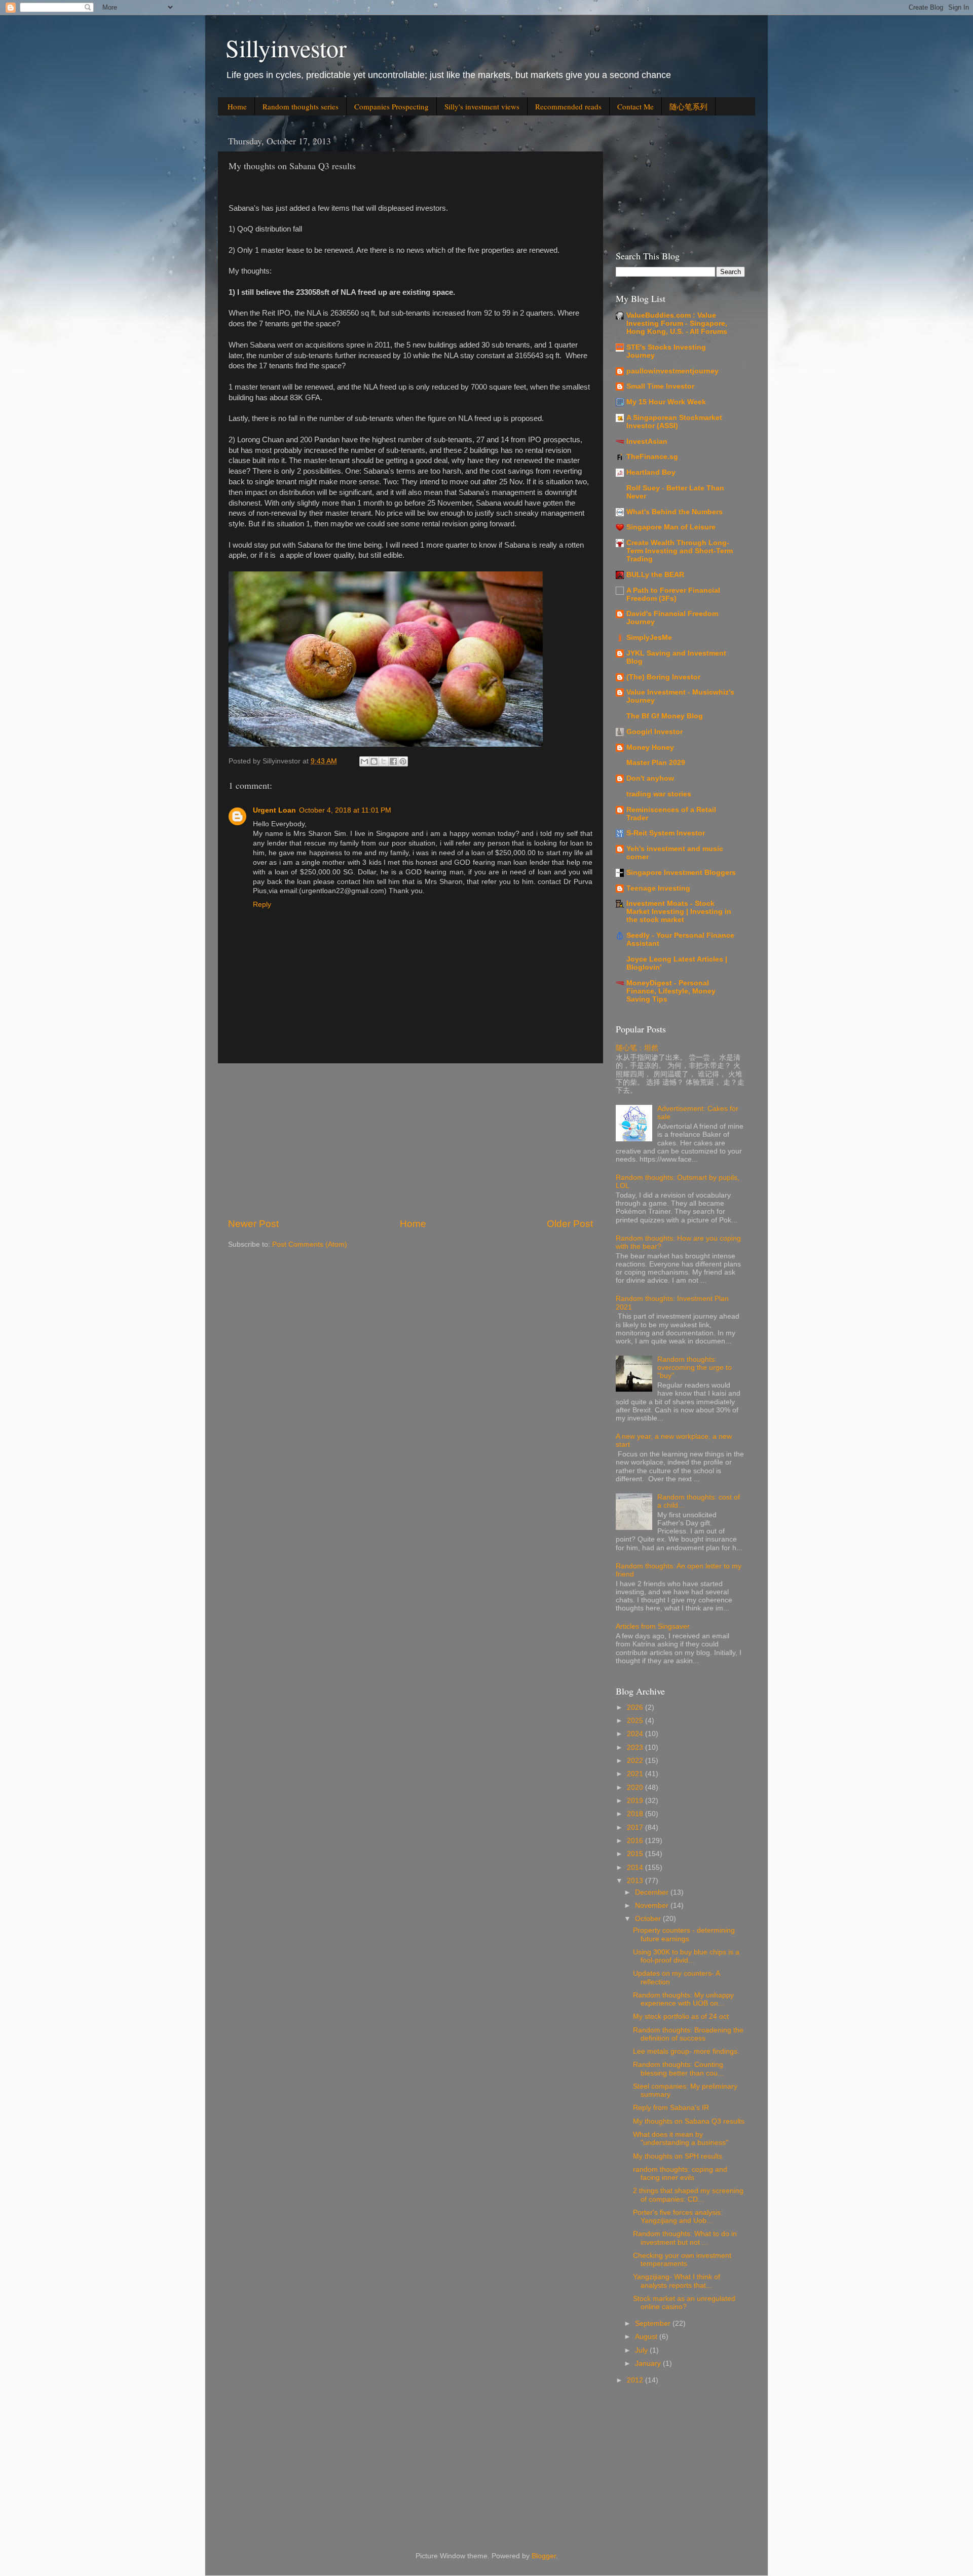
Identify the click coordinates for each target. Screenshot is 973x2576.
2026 (636, 1707)
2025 (636, 1721)
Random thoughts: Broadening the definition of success (688, 2034)
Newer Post (253, 1224)
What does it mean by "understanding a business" (681, 2139)
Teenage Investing (658, 888)
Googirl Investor (654, 732)
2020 (636, 1787)
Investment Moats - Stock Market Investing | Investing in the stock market (679, 912)
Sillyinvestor (286, 48)
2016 (636, 1841)
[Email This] (364, 761)
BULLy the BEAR (655, 575)
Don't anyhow (650, 778)
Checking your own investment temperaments (682, 2260)
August (647, 2337)
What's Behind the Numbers (675, 512)
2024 (636, 1734)
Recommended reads (568, 106)
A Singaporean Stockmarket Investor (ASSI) (674, 422)
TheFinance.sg (652, 457)
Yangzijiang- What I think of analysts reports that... (677, 2281)
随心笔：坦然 (637, 1048)
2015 (636, 1854)
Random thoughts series (301, 106)
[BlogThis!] (374, 761)
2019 (636, 1801)
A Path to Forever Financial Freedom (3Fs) (673, 594)
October (649, 1919)
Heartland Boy (651, 472)
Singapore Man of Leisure (671, 527)
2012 (636, 2380)
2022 (636, 1761)
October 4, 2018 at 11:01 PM (345, 810)
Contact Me (635, 106)
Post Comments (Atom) (310, 1244)
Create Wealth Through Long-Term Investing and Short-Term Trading (680, 551)
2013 (636, 1881)
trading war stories (659, 794)
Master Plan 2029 (656, 763)
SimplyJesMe (649, 638)
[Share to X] (384, 761)
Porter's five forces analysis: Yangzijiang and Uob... (678, 2217)
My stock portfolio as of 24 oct (681, 2016)
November (653, 1906)
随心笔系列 (688, 106)
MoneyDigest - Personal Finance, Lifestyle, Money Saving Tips (671, 991)
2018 (636, 1814)
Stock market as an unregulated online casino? (684, 2303)
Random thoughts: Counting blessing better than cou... (678, 2069)
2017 (636, 1828)
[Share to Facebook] (393, 761)
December (653, 1892)
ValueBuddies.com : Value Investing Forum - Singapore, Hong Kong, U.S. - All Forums (677, 323)
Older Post (570, 1224)
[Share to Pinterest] (403, 761)
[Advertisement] (410, 1140)
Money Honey (650, 747)
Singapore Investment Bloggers (681, 873)
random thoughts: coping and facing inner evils (680, 2174)
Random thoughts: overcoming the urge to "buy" (695, 1368)
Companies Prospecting (391, 106)
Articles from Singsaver (653, 1626)
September (654, 2323)
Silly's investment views (482, 106)
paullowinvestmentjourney (672, 371)
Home (237, 106)
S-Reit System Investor (666, 833)
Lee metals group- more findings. (686, 2051)
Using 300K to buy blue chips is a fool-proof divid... (686, 1956)
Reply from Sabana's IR (671, 2108)
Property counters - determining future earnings (684, 1934)
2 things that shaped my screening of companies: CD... (688, 2195)
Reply (262, 905)
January (649, 2363)
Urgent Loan (274, 810)
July (642, 2350)
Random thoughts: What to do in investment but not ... (685, 2238)
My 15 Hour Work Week (666, 402)
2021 (636, 1774)
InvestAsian (647, 441)
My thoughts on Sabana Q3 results (689, 2121)
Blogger (544, 2556)
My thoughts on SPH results (678, 2156)
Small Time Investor (660, 386)
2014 (636, 1868)
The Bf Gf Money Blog (665, 716)
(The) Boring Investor (663, 677)
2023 (636, 1747)
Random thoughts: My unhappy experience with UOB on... (683, 1999)
